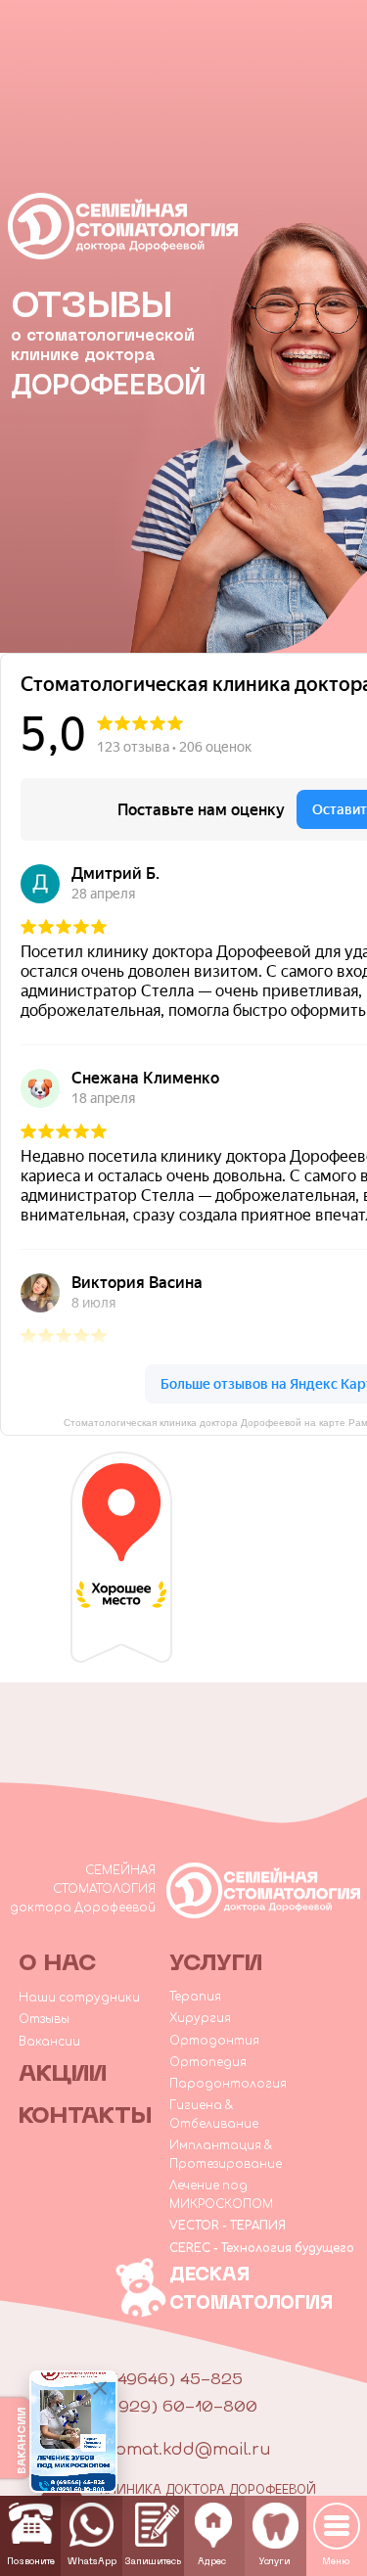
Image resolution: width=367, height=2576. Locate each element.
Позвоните (31, 2562)
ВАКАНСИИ (23, 2441)
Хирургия (200, 2019)
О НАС (58, 1964)
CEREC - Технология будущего (262, 2249)
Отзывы (44, 2020)
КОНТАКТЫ (85, 2117)
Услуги (274, 2562)
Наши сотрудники (79, 1998)
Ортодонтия (214, 2041)
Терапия (195, 1997)
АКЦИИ (63, 2075)
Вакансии (49, 2042)
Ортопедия (208, 2063)
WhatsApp (92, 2562)
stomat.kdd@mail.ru (185, 2450)
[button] (157, 2525)
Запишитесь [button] (153, 2562)
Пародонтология (228, 2084)
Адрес (212, 2562)
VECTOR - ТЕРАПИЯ (228, 2226)
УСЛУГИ (216, 1964)
